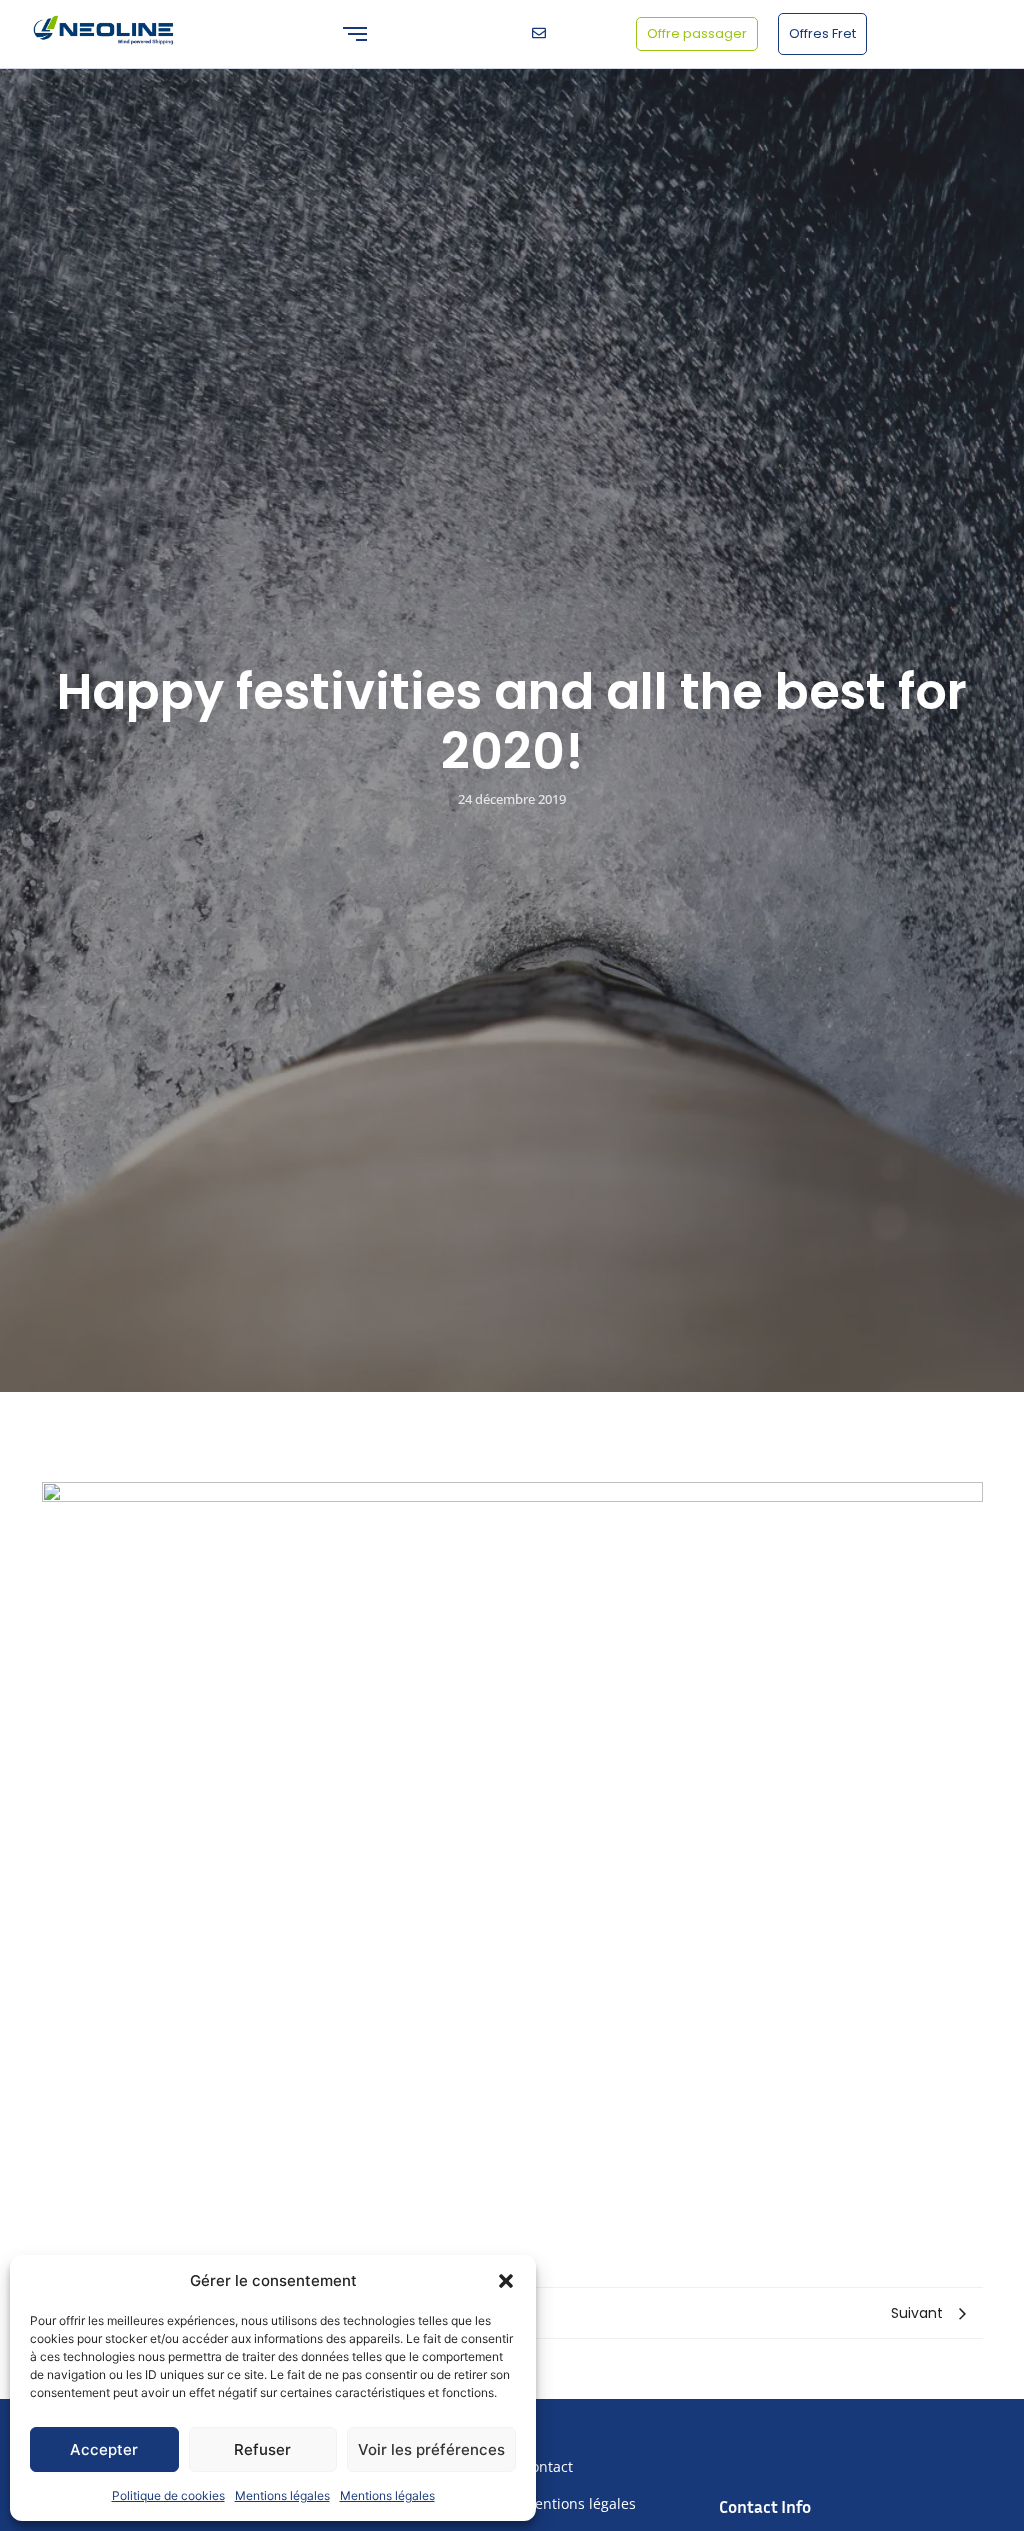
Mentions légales (282, 2495)
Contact (547, 2466)
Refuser (262, 2449)
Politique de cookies (168, 2495)
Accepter (104, 2449)
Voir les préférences (431, 2449)
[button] (506, 2281)
